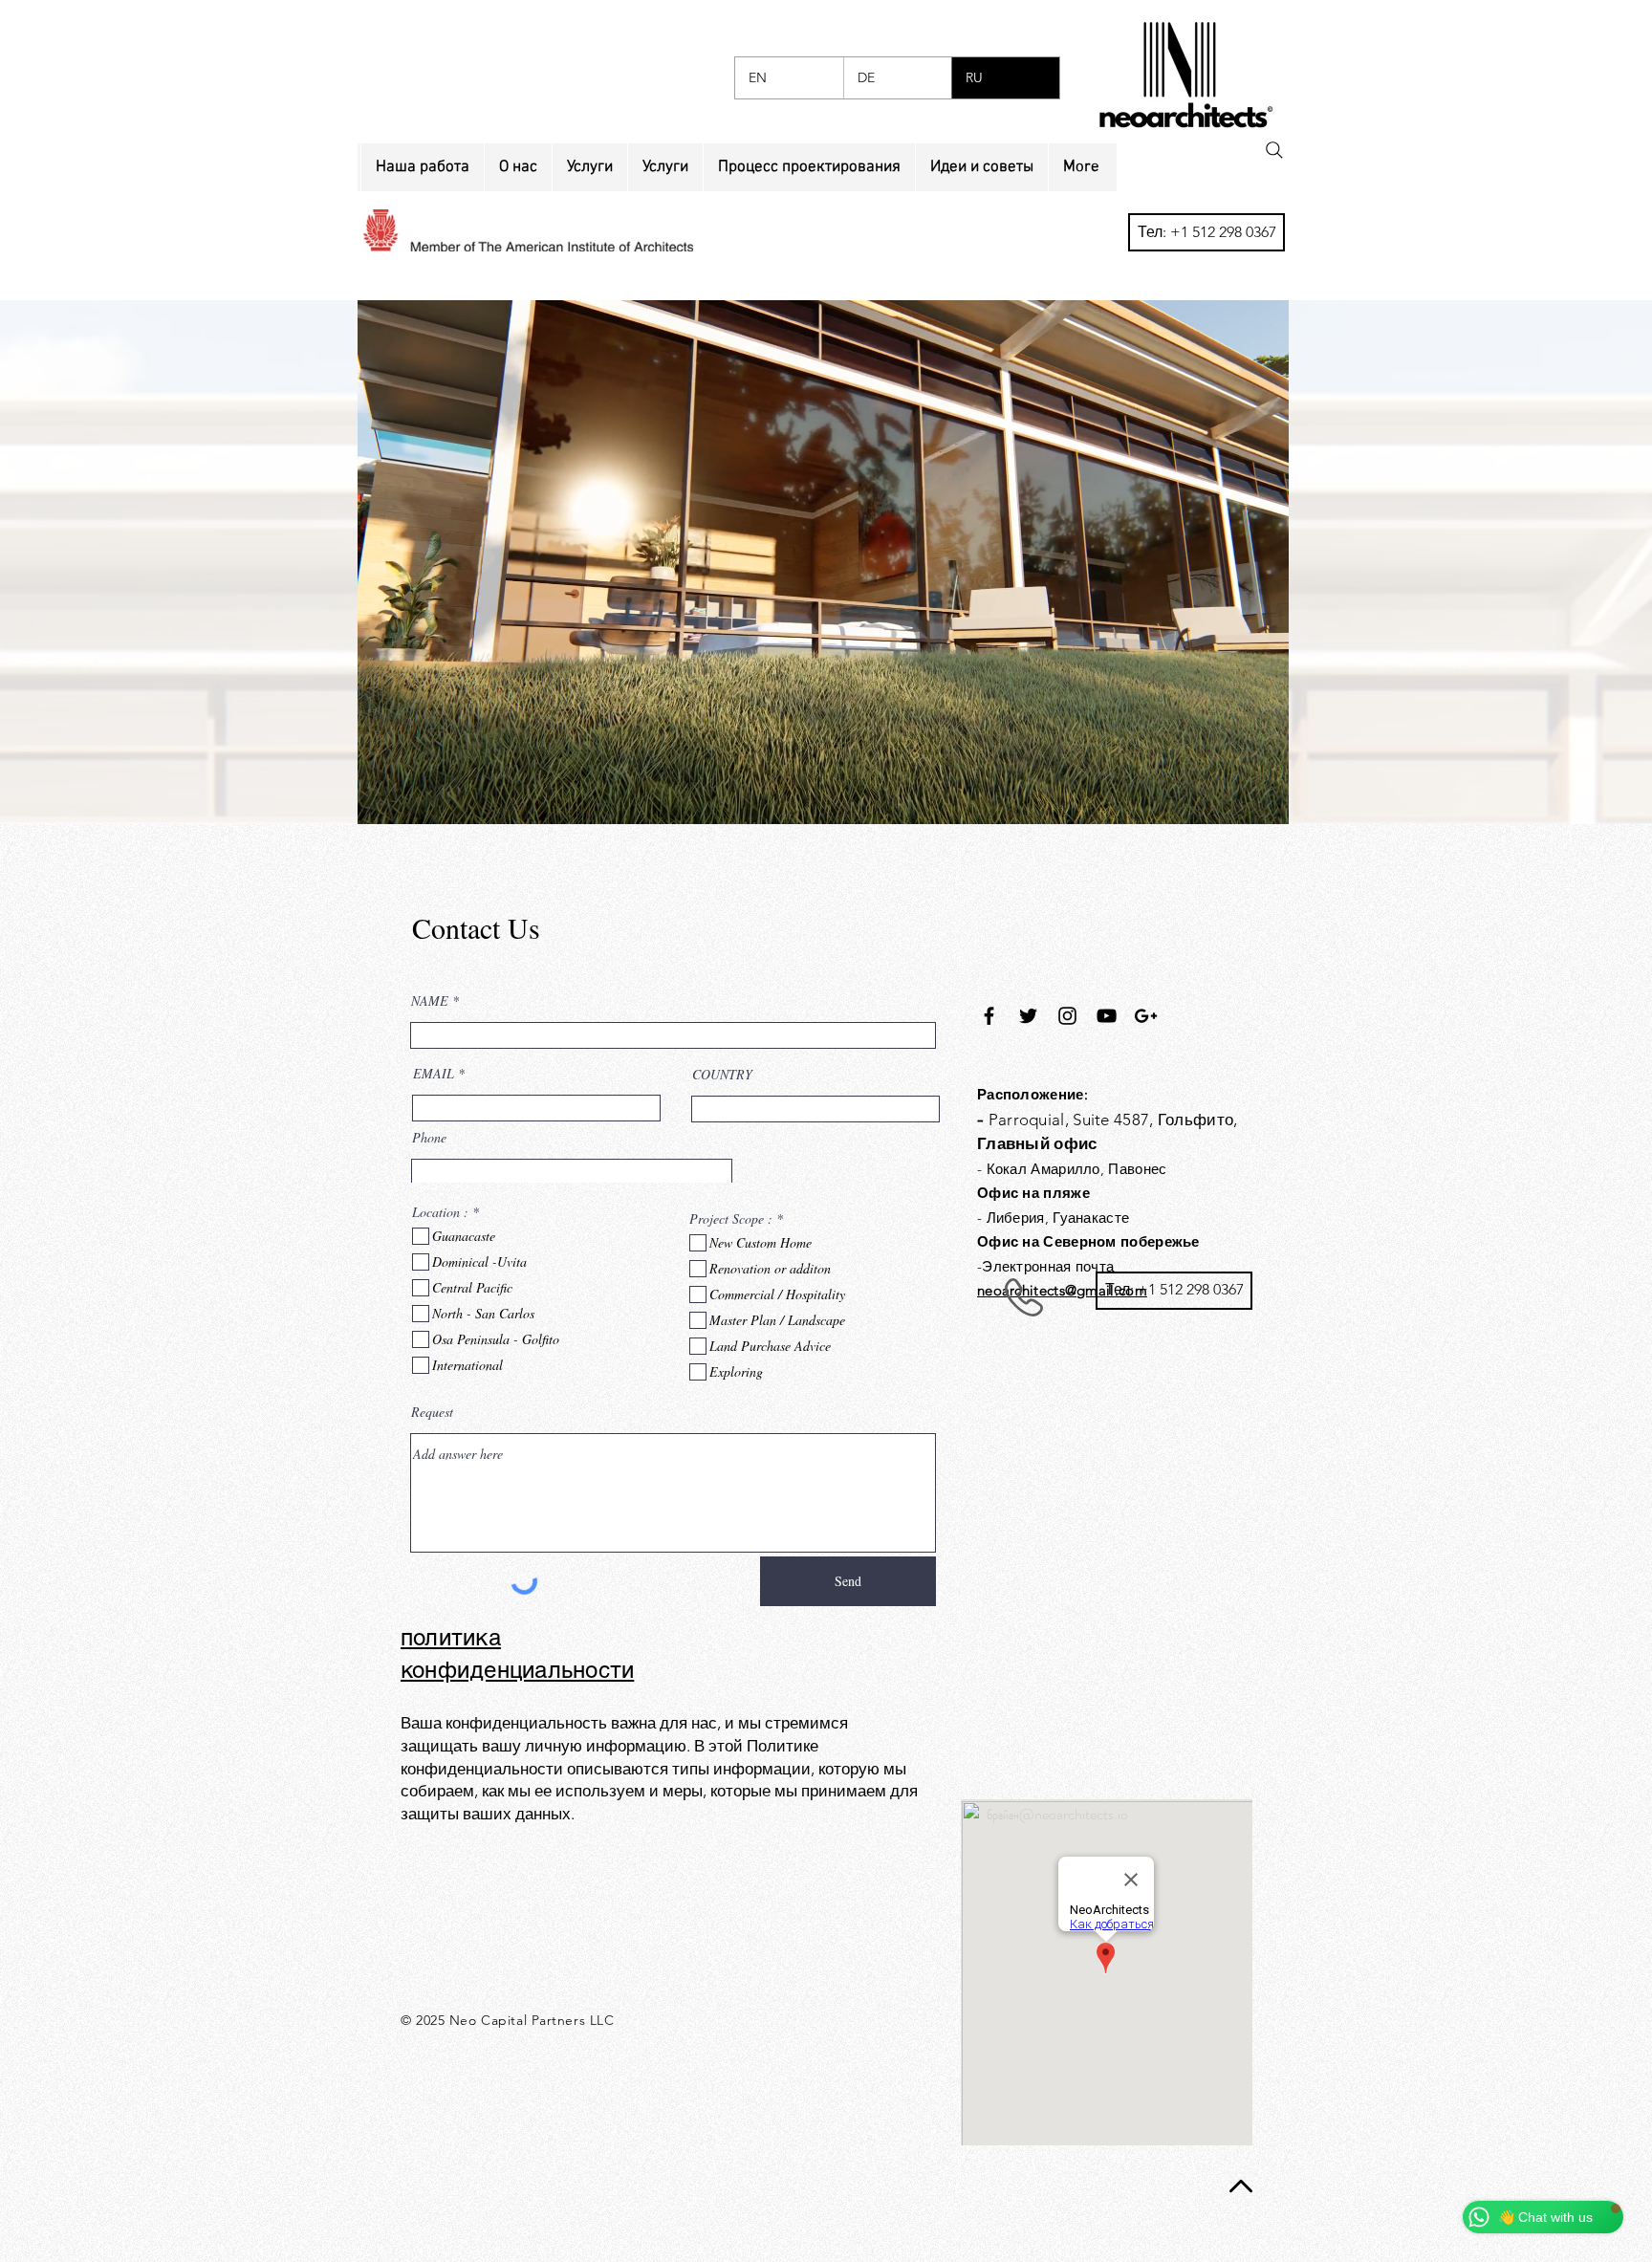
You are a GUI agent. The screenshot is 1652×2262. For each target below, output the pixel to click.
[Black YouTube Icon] (1107, 1016)
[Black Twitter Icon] (1028, 1016)
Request (432, 1412)
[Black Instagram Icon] (1067, 1016)
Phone (429, 1138)
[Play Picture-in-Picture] (1230, 798)
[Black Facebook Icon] (989, 1016)
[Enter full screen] (1263, 798)
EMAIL (434, 1074)
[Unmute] (415, 798)
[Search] (1274, 150)
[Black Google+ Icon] (1146, 1016)
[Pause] (382, 798)
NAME (430, 1001)
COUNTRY (722, 1075)
